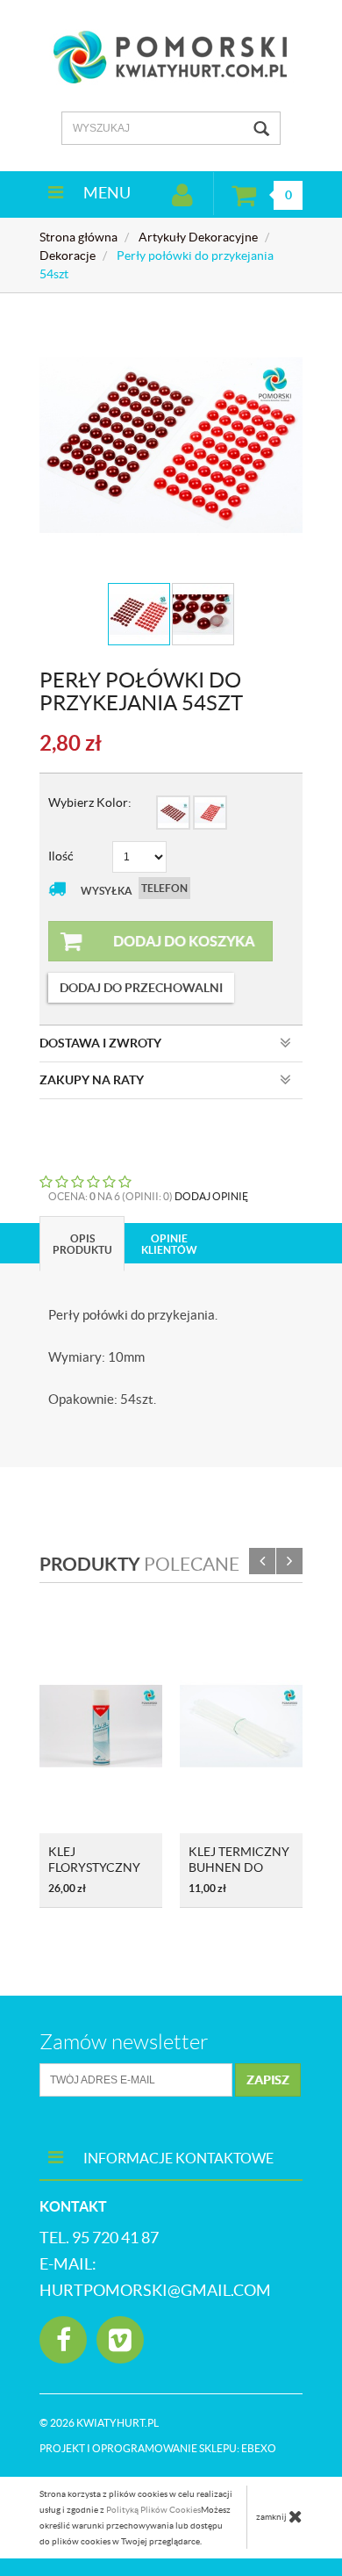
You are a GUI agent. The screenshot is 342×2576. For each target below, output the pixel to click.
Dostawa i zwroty (100, 1043)
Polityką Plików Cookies (153, 2510)
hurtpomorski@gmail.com (155, 2290)
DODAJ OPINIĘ (211, 1196)
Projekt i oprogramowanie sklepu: (158, 2448)
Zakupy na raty (92, 1080)
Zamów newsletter (124, 2042)
